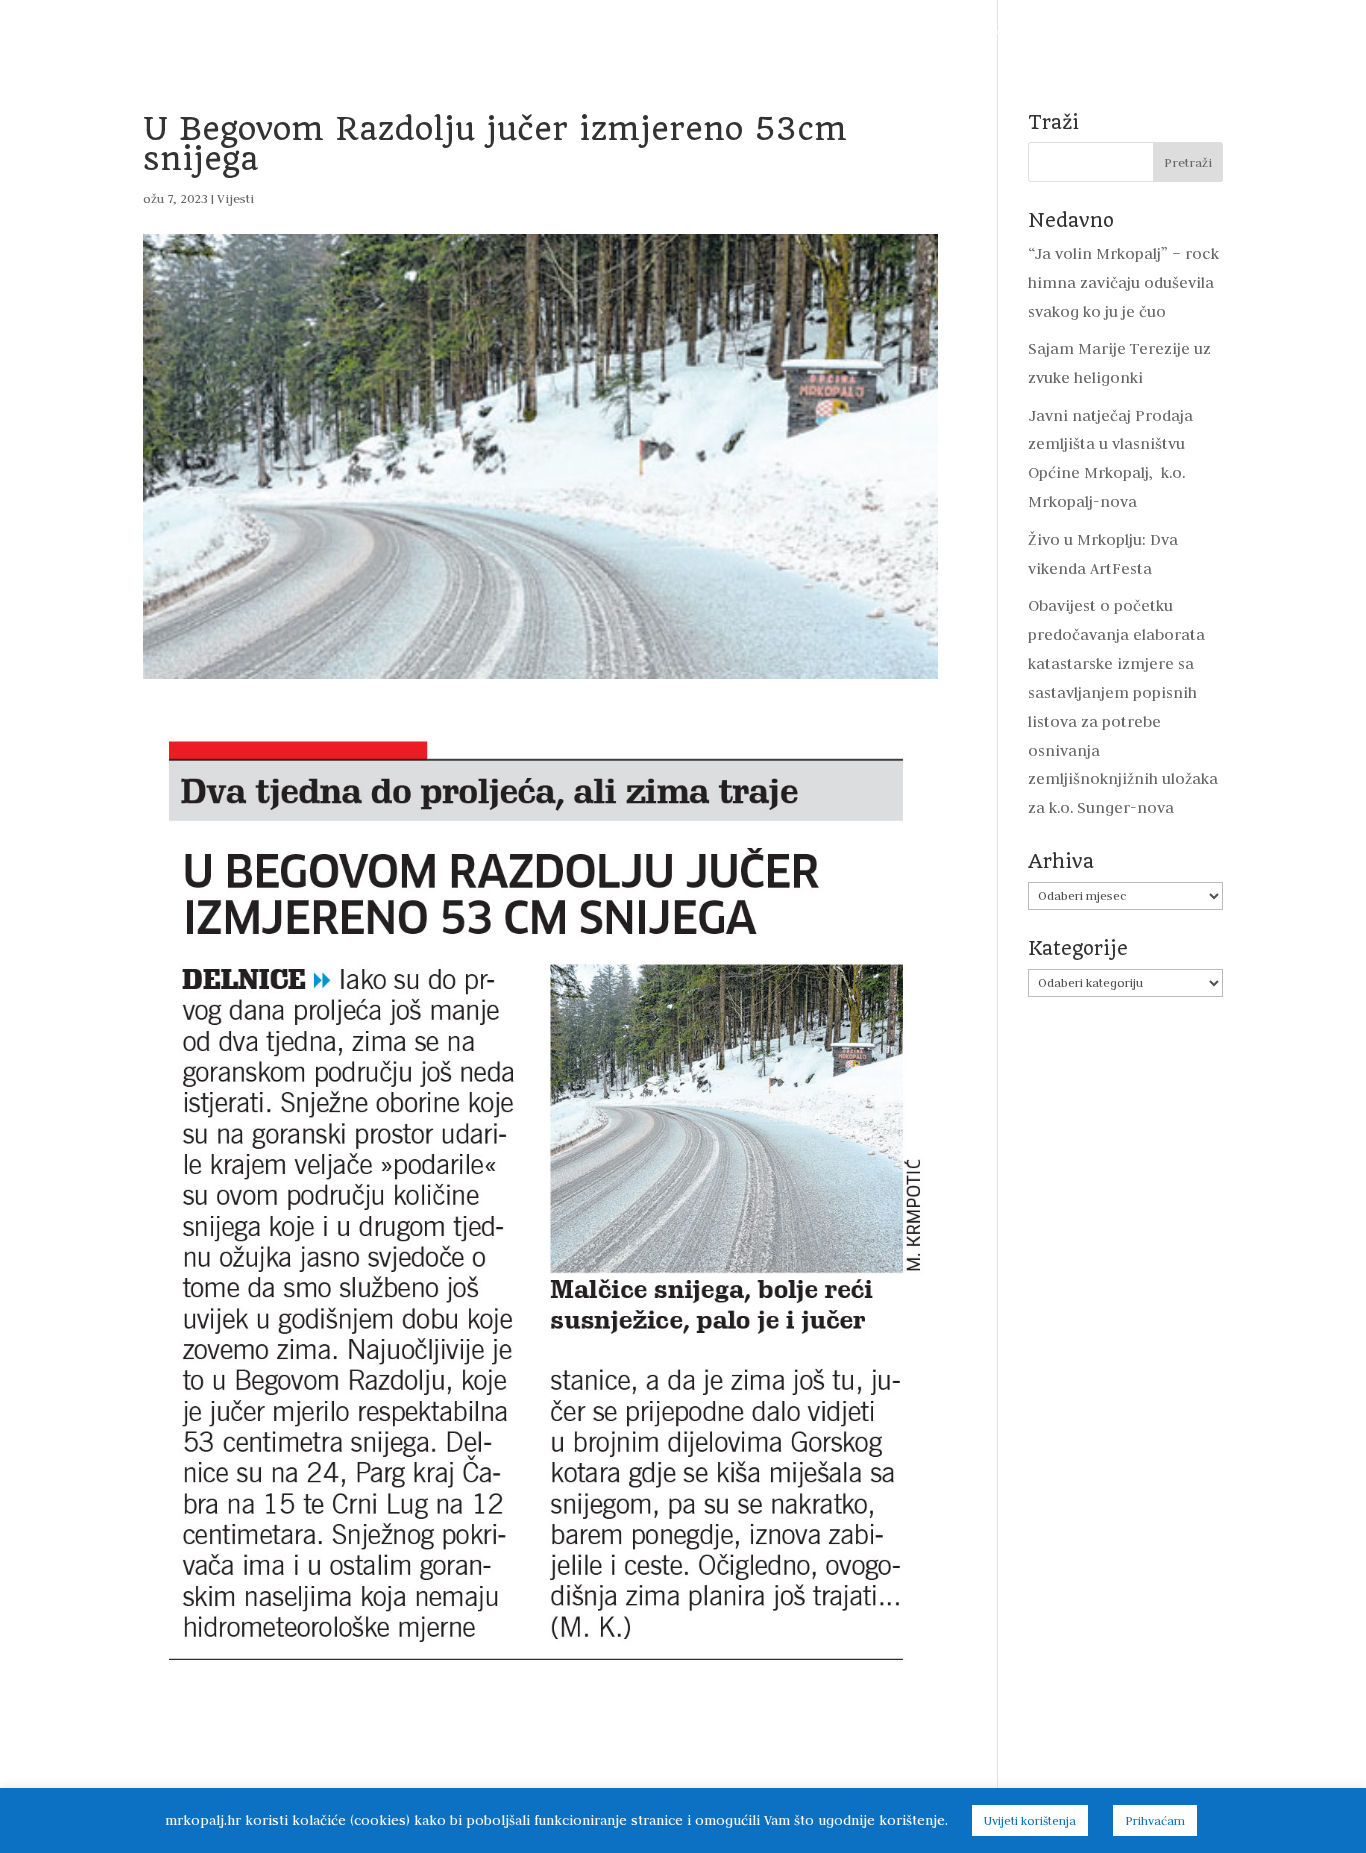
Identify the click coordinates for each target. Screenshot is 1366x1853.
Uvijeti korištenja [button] (1030, 1820)
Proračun (460, 32)
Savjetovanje (857, 32)
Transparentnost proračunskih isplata (653, 32)
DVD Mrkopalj (1171, 32)
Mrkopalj (1065, 32)
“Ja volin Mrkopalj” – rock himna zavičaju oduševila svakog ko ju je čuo (1123, 282)
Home (82, 32)
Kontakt (1275, 32)
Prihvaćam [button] (1155, 1820)
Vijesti (153, 32)
